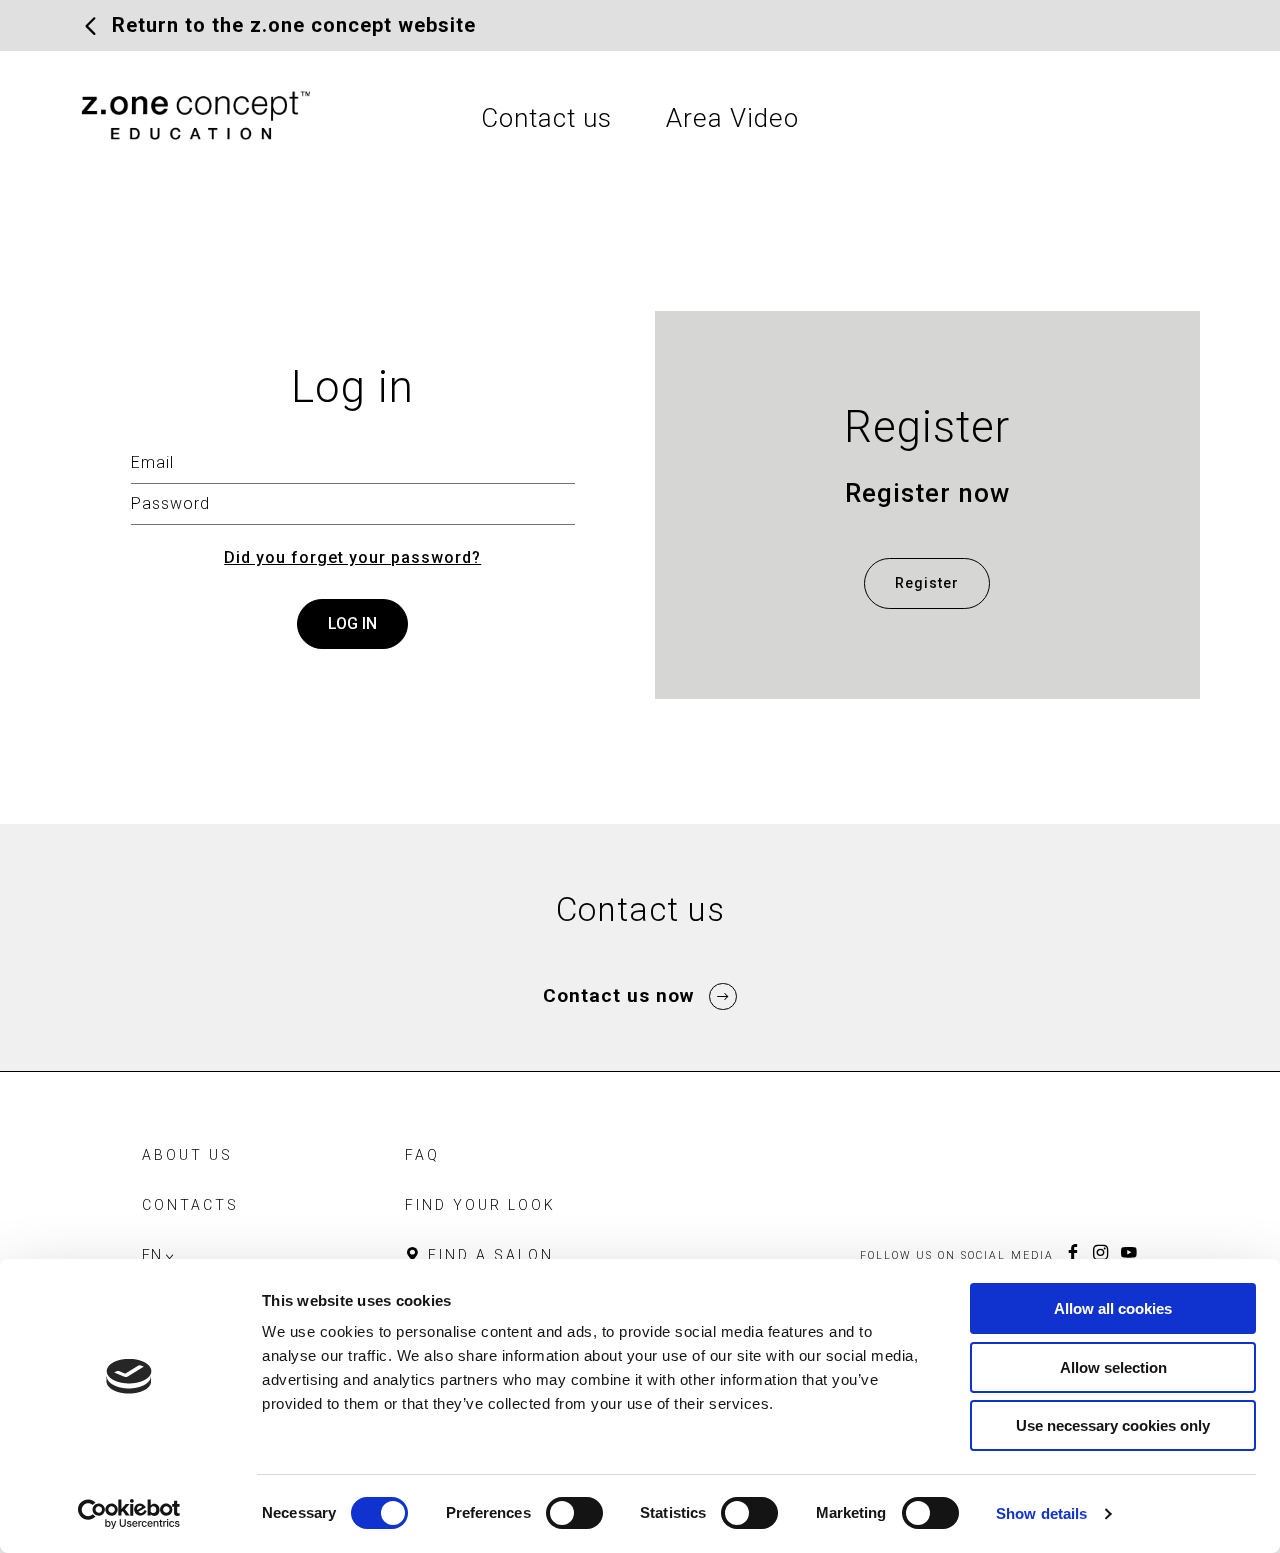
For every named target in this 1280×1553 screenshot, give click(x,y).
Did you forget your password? (352, 557)
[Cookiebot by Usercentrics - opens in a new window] (129, 1514)
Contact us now (619, 995)
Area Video (732, 118)
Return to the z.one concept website (294, 25)
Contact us (546, 118)
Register (927, 583)
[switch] (574, 1513)
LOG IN (352, 623)
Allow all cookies (1113, 1308)
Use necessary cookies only (1113, 1425)
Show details (1041, 1513)
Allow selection (1113, 1367)
